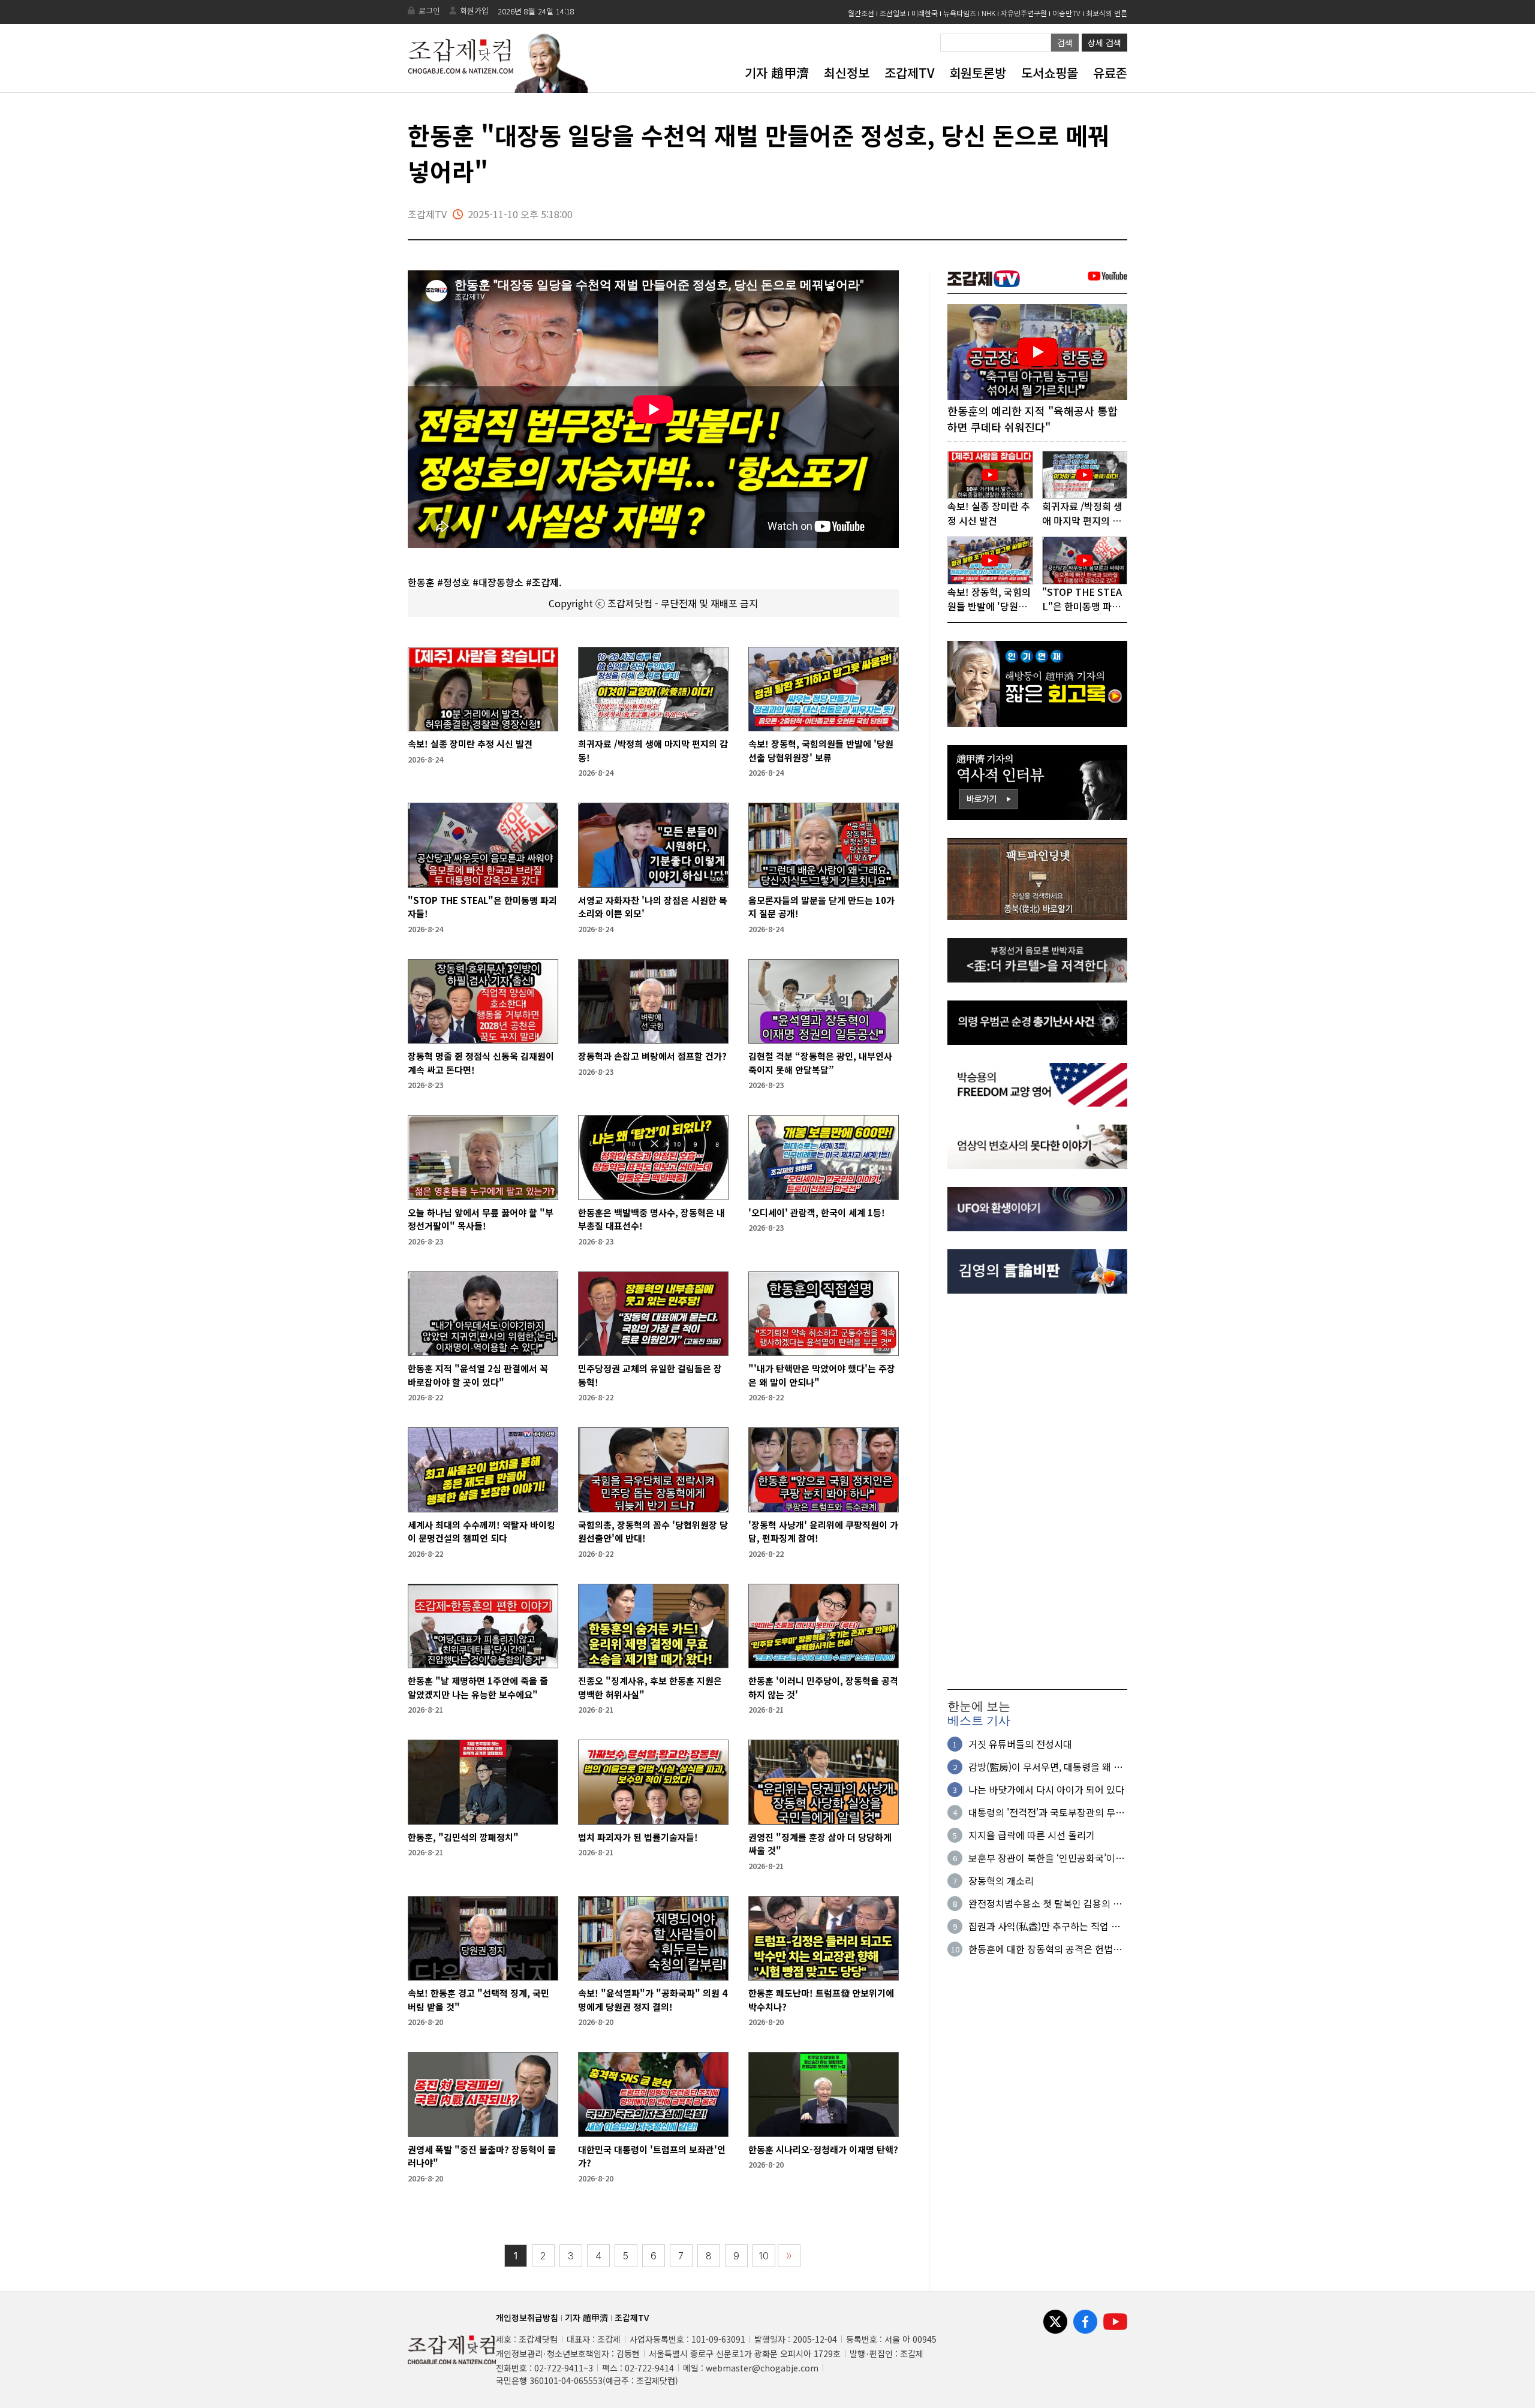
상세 (1104, 43)
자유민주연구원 (1024, 13)
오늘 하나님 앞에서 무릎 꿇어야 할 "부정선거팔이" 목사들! (481, 1219)
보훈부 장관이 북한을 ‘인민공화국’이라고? (1046, 1858)
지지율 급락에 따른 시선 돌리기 (1032, 1835)
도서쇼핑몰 (1050, 73)
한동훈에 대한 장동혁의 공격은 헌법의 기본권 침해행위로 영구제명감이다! (1045, 1949)
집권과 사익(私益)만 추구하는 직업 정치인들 (1044, 1926)
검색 (1065, 43)
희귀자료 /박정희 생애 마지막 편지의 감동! (653, 751)
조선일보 (893, 13)
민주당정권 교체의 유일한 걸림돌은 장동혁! (650, 1375)
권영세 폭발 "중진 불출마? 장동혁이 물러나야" (482, 2156)
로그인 (429, 10)
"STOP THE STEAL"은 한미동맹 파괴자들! (482, 907)
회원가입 (474, 10)
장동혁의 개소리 (1001, 1880)
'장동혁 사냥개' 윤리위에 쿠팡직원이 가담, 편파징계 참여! (823, 1532)
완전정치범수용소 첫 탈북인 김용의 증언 (1045, 1903)
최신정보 (847, 73)
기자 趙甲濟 (777, 73)
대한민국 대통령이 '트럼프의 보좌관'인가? (652, 2156)
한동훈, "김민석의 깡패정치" (463, 1837)
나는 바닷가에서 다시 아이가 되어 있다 (1046, 1789)
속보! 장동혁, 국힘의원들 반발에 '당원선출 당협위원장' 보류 (821, 751)
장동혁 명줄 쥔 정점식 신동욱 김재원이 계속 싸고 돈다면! (481, 1063)
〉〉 (789, 2256)
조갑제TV (909, 73)
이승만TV (1066, 13)
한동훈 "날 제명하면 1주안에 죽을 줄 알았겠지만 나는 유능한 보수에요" (478, 1687)
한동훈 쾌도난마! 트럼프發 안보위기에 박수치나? (821, 2000)
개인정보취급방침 (527, 2317)
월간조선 (861, 13)
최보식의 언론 (1107, 13)
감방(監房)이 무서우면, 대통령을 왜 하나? (1045, 1767)
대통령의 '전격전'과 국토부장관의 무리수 (1046, 1812)
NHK (988, 13)
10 (764, 2256)
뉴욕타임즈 (960, 13)
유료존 (1110, 73)
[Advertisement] (1037, 1491)
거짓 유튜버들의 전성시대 (1020, 1744)
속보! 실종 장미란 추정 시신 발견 (470, 744)
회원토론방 (978, 73)
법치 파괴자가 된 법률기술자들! (638, 1837)
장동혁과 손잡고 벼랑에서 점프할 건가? (652, 1056)
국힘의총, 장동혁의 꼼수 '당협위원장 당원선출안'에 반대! (653, 1532)
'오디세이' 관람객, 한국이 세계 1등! (817, 1212)
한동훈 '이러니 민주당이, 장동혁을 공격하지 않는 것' (823, 1687)
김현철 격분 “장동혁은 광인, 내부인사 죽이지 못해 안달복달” (820, 1063)
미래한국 (925, 13)
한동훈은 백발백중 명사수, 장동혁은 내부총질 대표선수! (651, 1219)
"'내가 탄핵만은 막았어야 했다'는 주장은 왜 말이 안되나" (822, 1375)
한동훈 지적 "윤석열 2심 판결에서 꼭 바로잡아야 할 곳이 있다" (478, 1375)
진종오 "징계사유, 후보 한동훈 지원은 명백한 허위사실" (650, 1687)
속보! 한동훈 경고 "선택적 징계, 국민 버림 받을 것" (478, 2000)
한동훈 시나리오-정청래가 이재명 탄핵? (823, 2149)
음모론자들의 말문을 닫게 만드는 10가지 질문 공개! (821, 907)
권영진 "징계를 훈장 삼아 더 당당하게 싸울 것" (820, 1844)
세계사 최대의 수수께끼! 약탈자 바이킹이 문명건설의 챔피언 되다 (481, 1532)
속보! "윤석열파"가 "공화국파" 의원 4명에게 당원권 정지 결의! (653, 2000)
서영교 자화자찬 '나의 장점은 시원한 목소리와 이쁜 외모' (653, 907)
